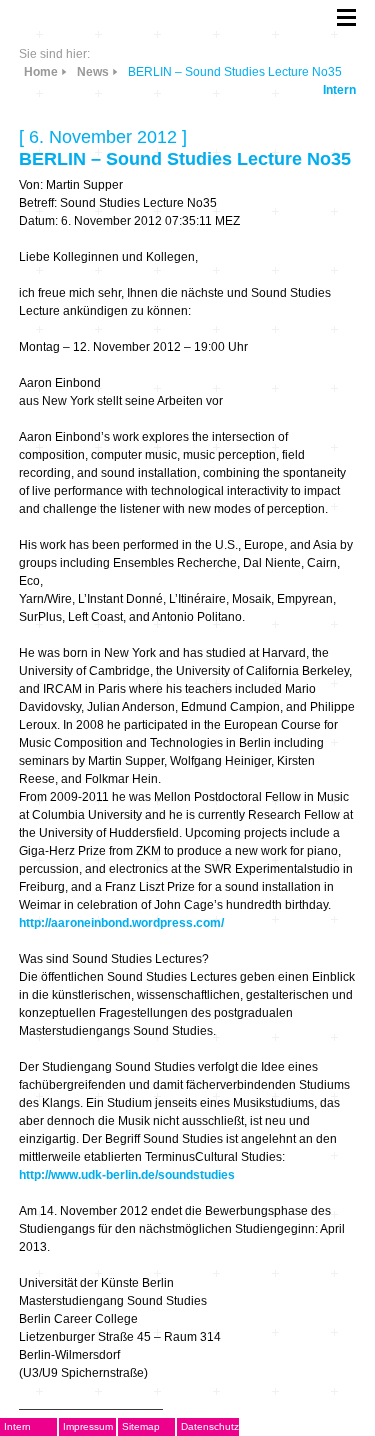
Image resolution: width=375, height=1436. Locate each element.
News (93, 72)
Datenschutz (210, 1426)
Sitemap (141, 1426)
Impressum (88, 1426)
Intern (339, 90)
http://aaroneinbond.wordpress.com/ (121, 923)
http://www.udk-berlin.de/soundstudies (127, 1175)
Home (41, 72)
